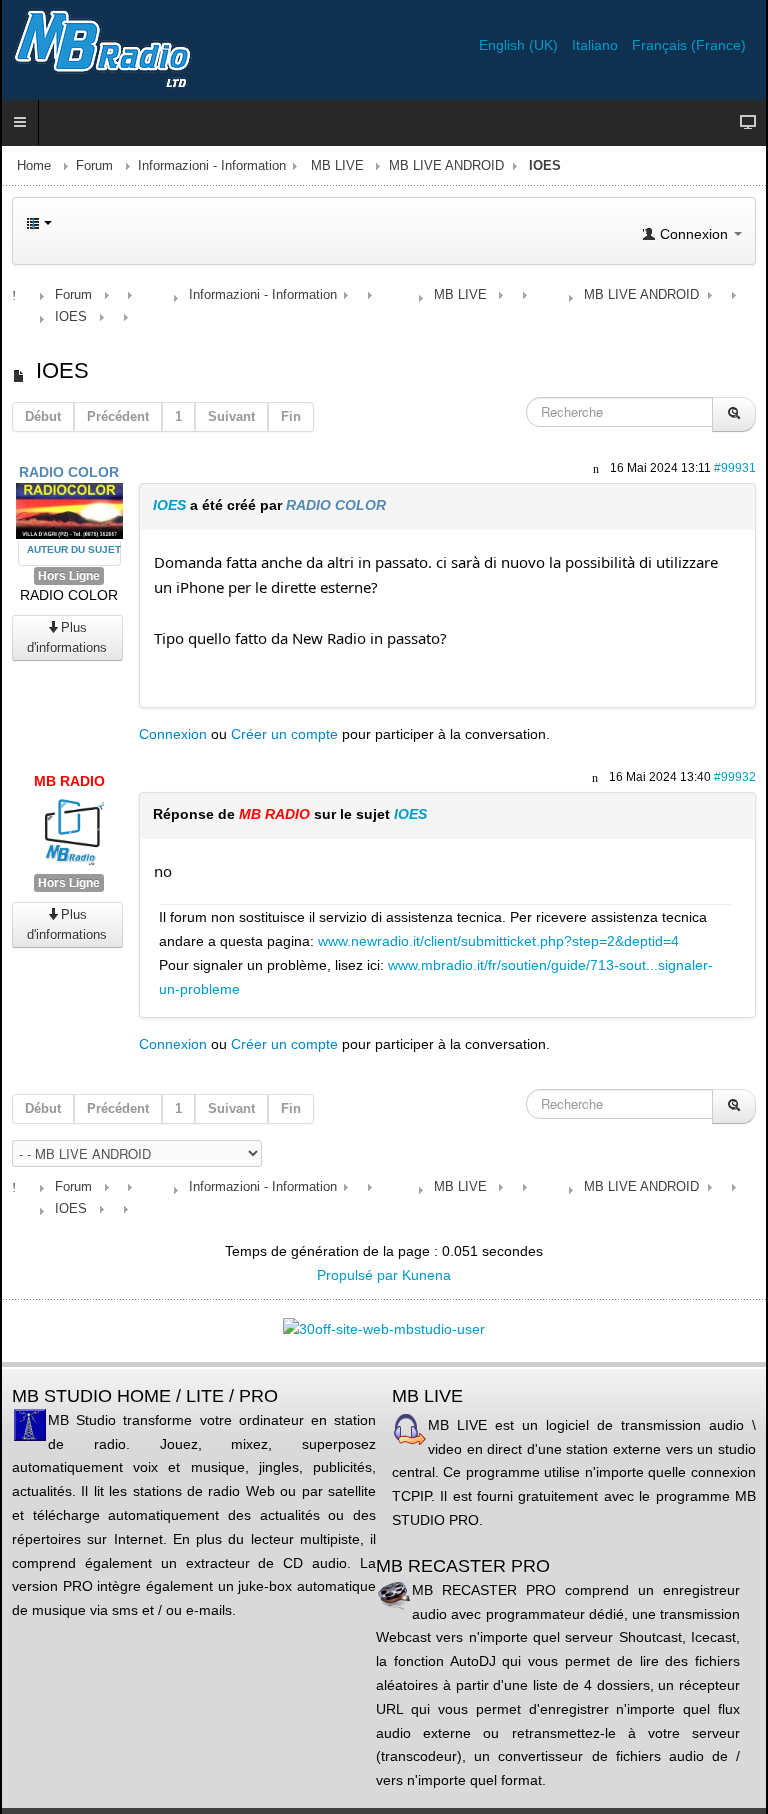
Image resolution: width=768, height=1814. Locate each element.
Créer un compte (284, 734)
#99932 (735, 777)
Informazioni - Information (212, 166)
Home (34, 166)
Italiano (597, 45)
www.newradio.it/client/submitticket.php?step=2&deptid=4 (498, 941)
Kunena (426, 1275)
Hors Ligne (69, 576)
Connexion (173, 734)
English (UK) (520, 45)
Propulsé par (359, 1275)
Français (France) (689, 45)
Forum (94, 166)
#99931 (735, 468)
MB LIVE (337, 166)
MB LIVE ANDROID (446, 166)
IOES (169, 505)
